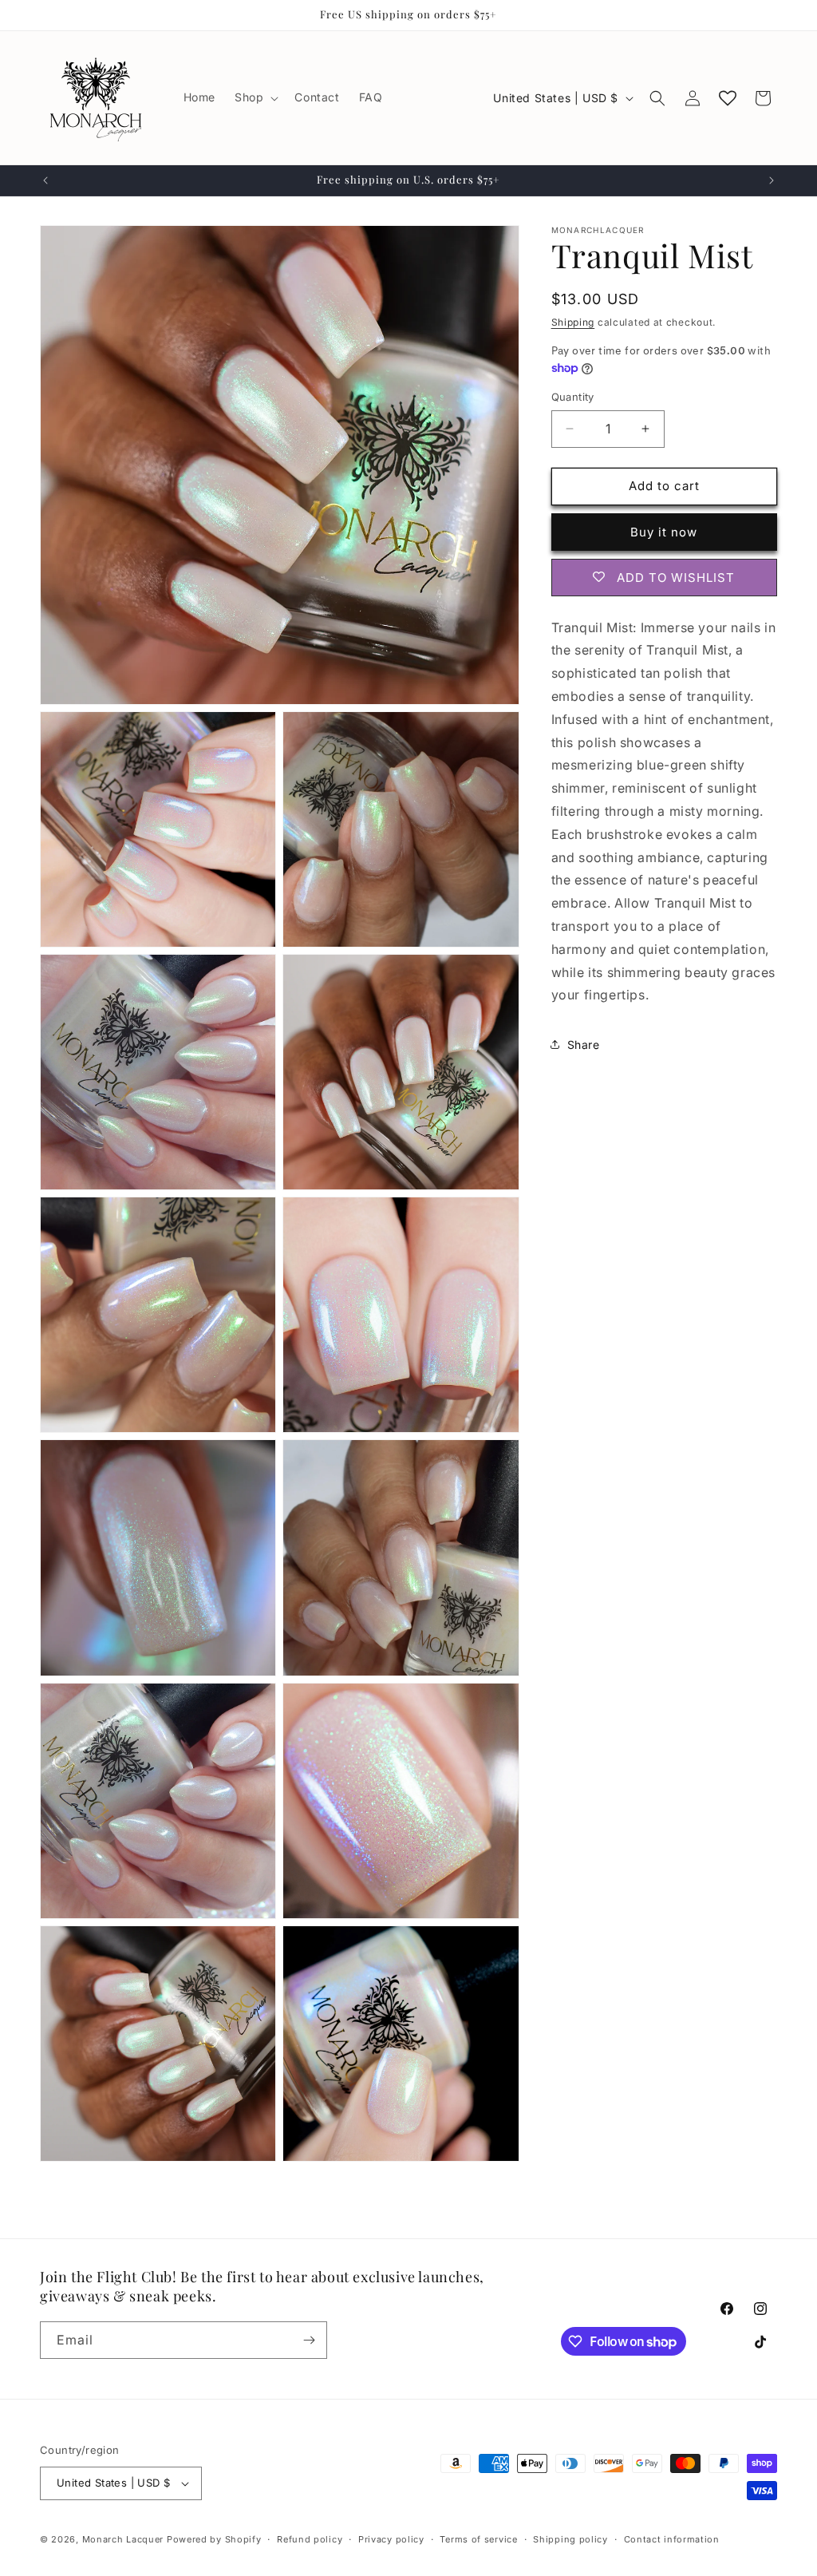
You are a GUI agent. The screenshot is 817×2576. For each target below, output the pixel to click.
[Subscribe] (309, 2340)
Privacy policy (391, 2539)
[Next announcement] (772, 180)
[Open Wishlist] (728, 98)
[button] (255, 97)
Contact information (672, 2539)
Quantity (573, 397)
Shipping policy (570, 2539)
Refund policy (310, 2539)
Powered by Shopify (214, 2539)
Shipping (573, 322)
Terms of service (478, 2539)
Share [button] (584, 1045)
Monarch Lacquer (123, 2539)
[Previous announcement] (45, 180)
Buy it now (664, 532)
